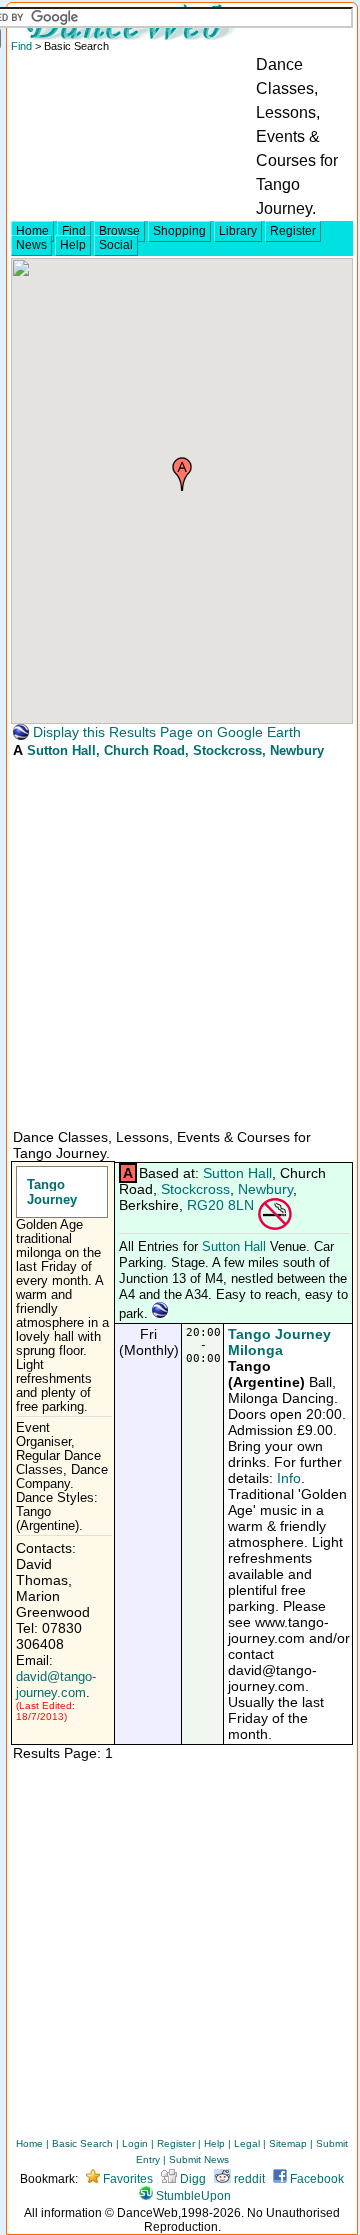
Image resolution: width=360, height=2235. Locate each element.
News (31, 245)
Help (73, 245)
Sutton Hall (61, 750)
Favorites (126, 2179)
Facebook (315, 2179)
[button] (182, 474)
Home (32, 231)
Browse (119, 231)
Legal (247, 2143)
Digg (191, 2179)
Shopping (179, 231)
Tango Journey (52, 1192)
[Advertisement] (180, 942)
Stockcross (195, 1189)
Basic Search (82, 2143)
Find (74, 231)
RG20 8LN (220, 1205)
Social (116, 245)
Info (289, 1478)
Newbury (265, 1189)
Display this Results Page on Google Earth (165, 732)
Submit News (199, 2159)
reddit (248, 2179)
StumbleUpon (192, 2196)
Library (238, 231)
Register (293, 231)
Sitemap (288, 2143)
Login (135, 2143)
